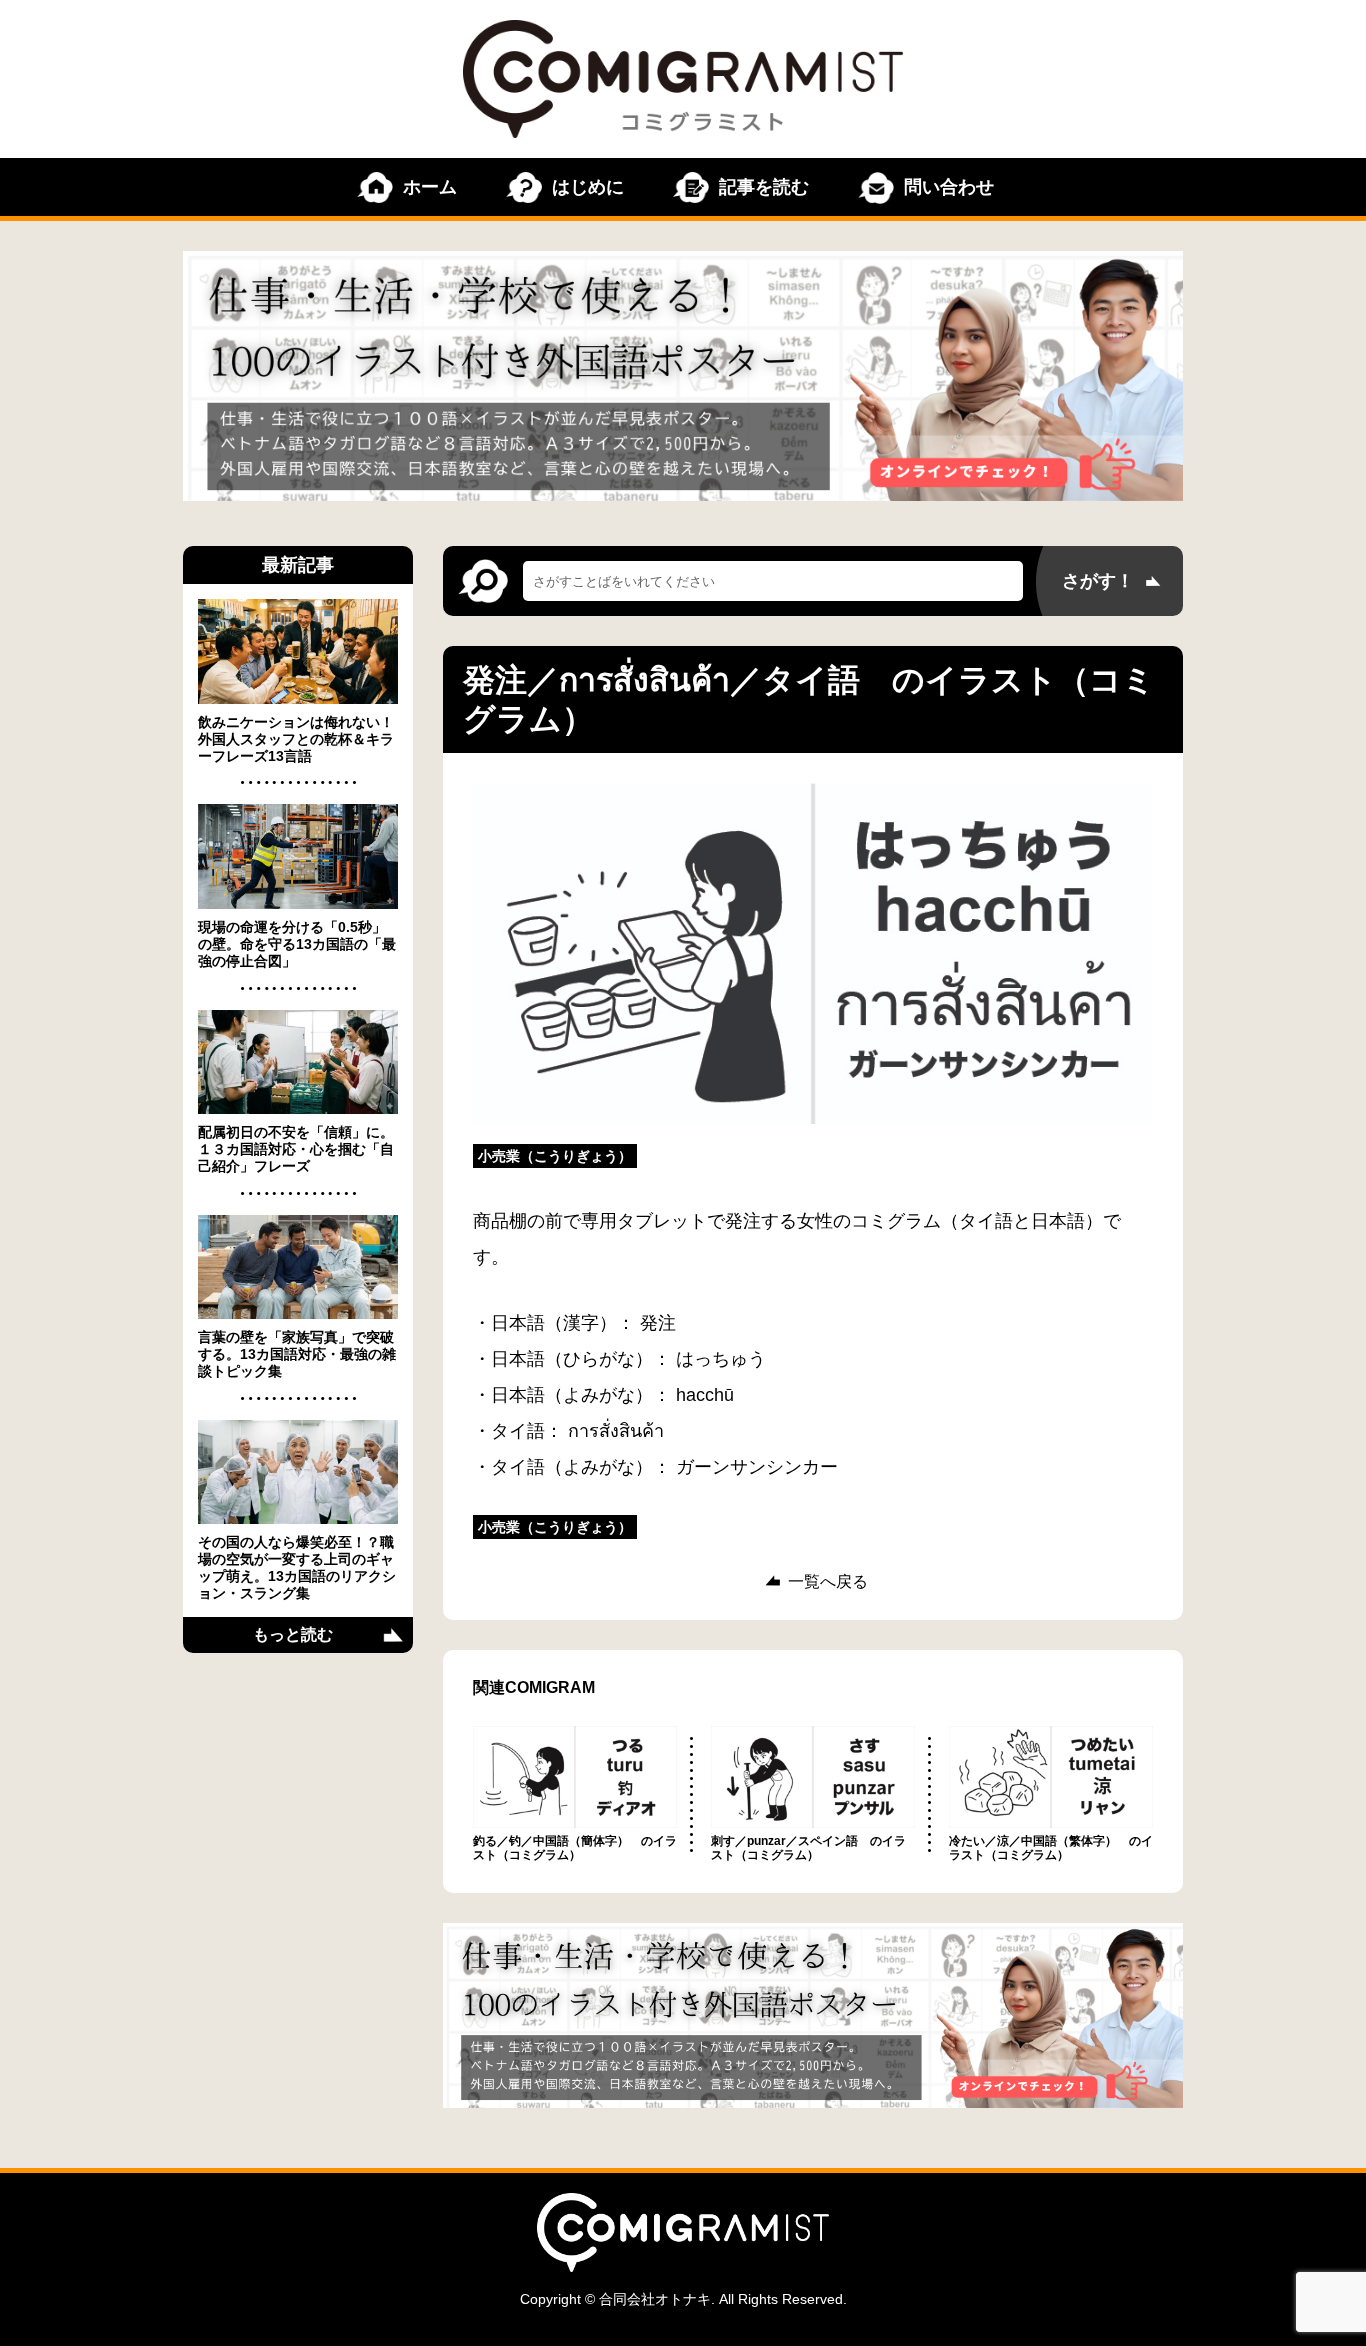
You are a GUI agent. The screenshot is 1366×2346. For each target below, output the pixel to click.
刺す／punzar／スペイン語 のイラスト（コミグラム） (808, 1848)
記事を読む (764, 187)
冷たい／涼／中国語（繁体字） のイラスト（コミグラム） (1051, 1848)
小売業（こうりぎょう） (555, 1156)
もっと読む (293, 1634)
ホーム (430, 187)
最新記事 (298, 565)
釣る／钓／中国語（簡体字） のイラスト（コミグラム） (575, 1848)
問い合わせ (949, 187)
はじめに (588, 187)
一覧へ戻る (828, 1582)
